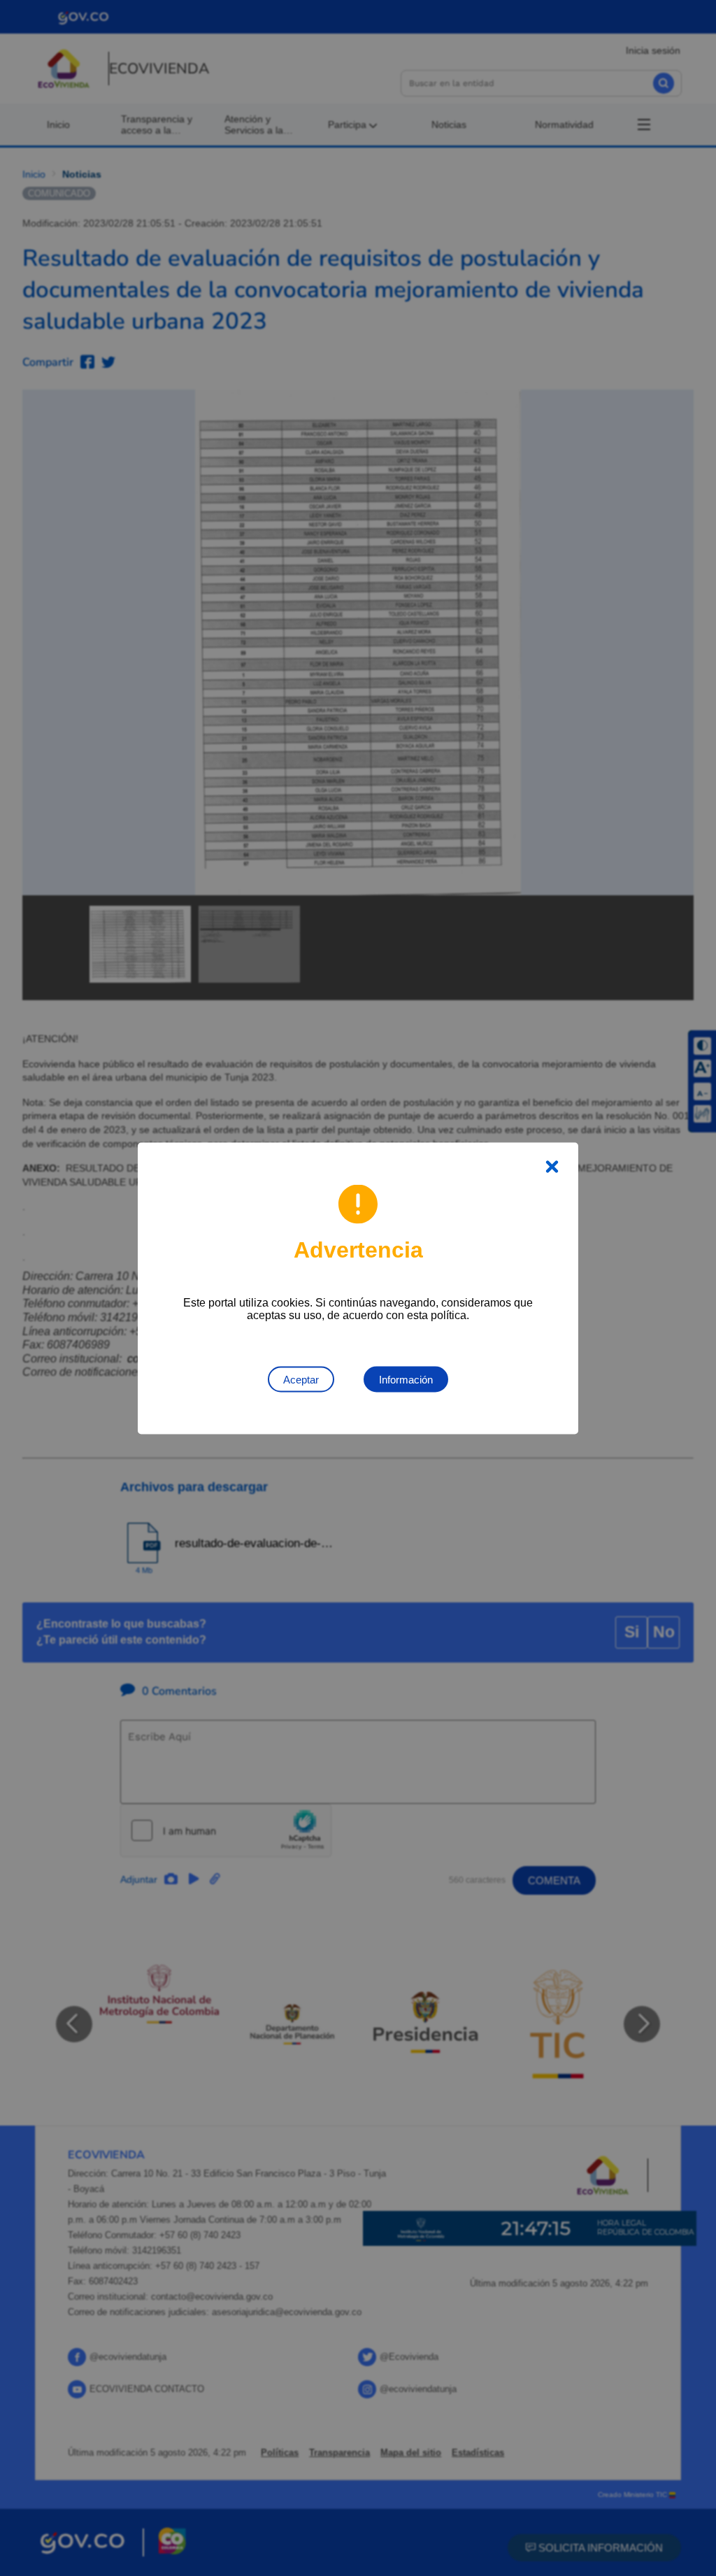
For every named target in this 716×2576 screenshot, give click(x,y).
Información (406, 1379)
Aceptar (301, 1379)
